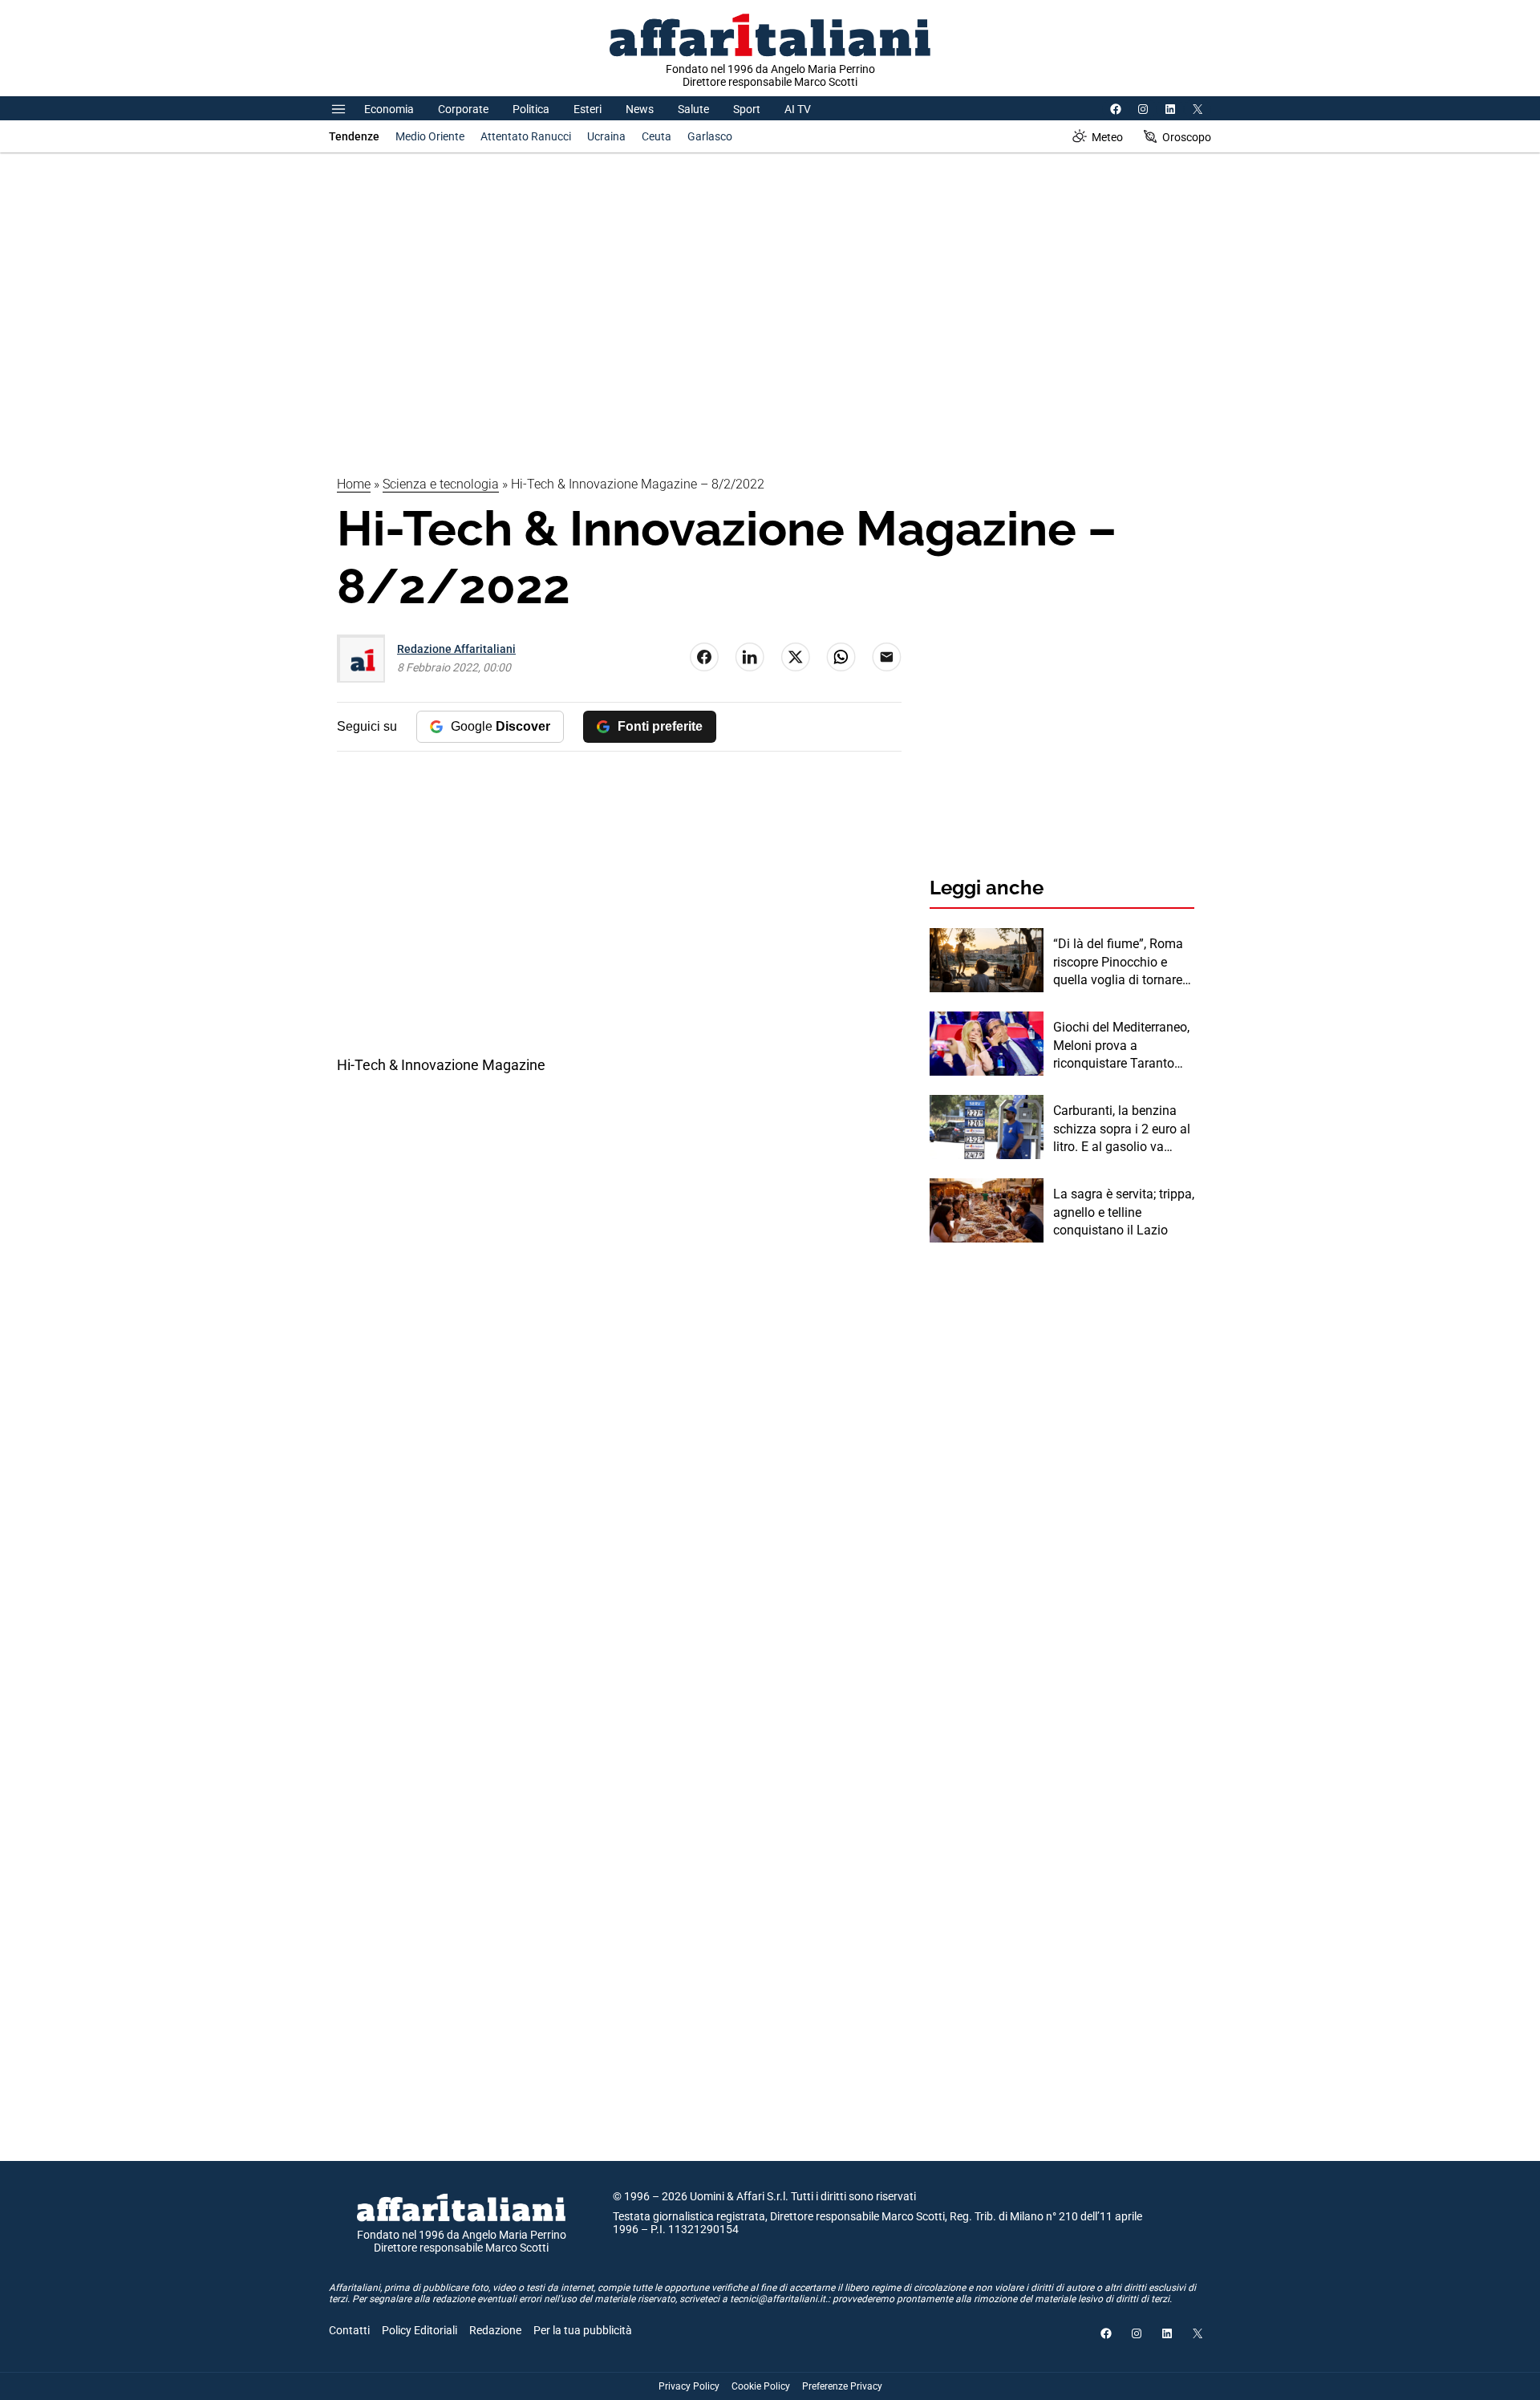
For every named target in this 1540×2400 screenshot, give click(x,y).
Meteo (1107, 137)
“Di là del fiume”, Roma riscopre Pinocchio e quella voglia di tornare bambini (1118, 963)
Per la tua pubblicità (583, 2330)
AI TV (798, 109)
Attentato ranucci (526, 136)
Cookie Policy (761, 2386)
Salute (693, 109)
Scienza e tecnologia (441, 484)
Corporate (463, 109)
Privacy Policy (689, 2386)
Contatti (349, 2330)
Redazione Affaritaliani (456, 649)
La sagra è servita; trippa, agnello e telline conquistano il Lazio (1124, 1212)
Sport (747, 109)
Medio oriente (430, 136)
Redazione (495, 2330)
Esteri (588, 109)
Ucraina (606, 136)
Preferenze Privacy (842, 2386)
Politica (531, 109)
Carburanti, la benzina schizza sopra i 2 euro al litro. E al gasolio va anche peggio (1122, 1129)
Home (354, 484)
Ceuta (657, 136)
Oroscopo (1187, 137)
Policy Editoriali (419, 2330)
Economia (389, 109)
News (640, 109)
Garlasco (710, 136)
